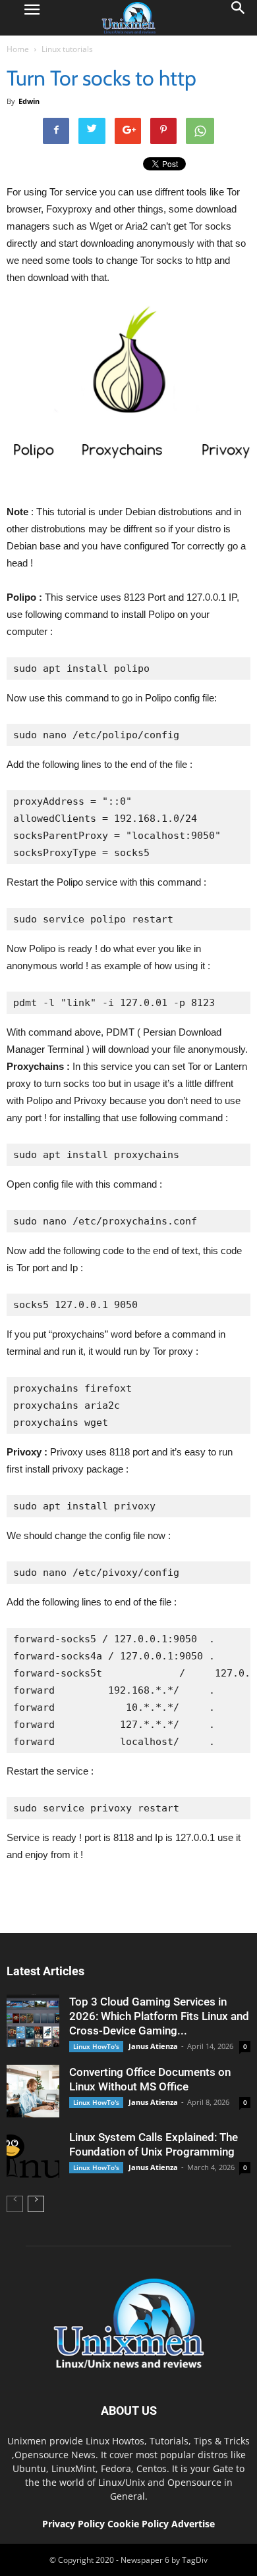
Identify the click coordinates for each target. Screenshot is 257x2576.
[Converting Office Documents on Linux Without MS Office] (33, 2091)
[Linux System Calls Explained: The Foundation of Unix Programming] (33, 2156)
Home (18, 49)
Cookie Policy (139, 2524)
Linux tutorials (67, 49)
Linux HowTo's (96, 2046)
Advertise (193, 2524)
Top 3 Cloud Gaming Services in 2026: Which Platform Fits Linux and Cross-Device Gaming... (159, 2016)
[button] (239, 18)
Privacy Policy (73, 2524)
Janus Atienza (153, 2046)
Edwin (29, 101)
